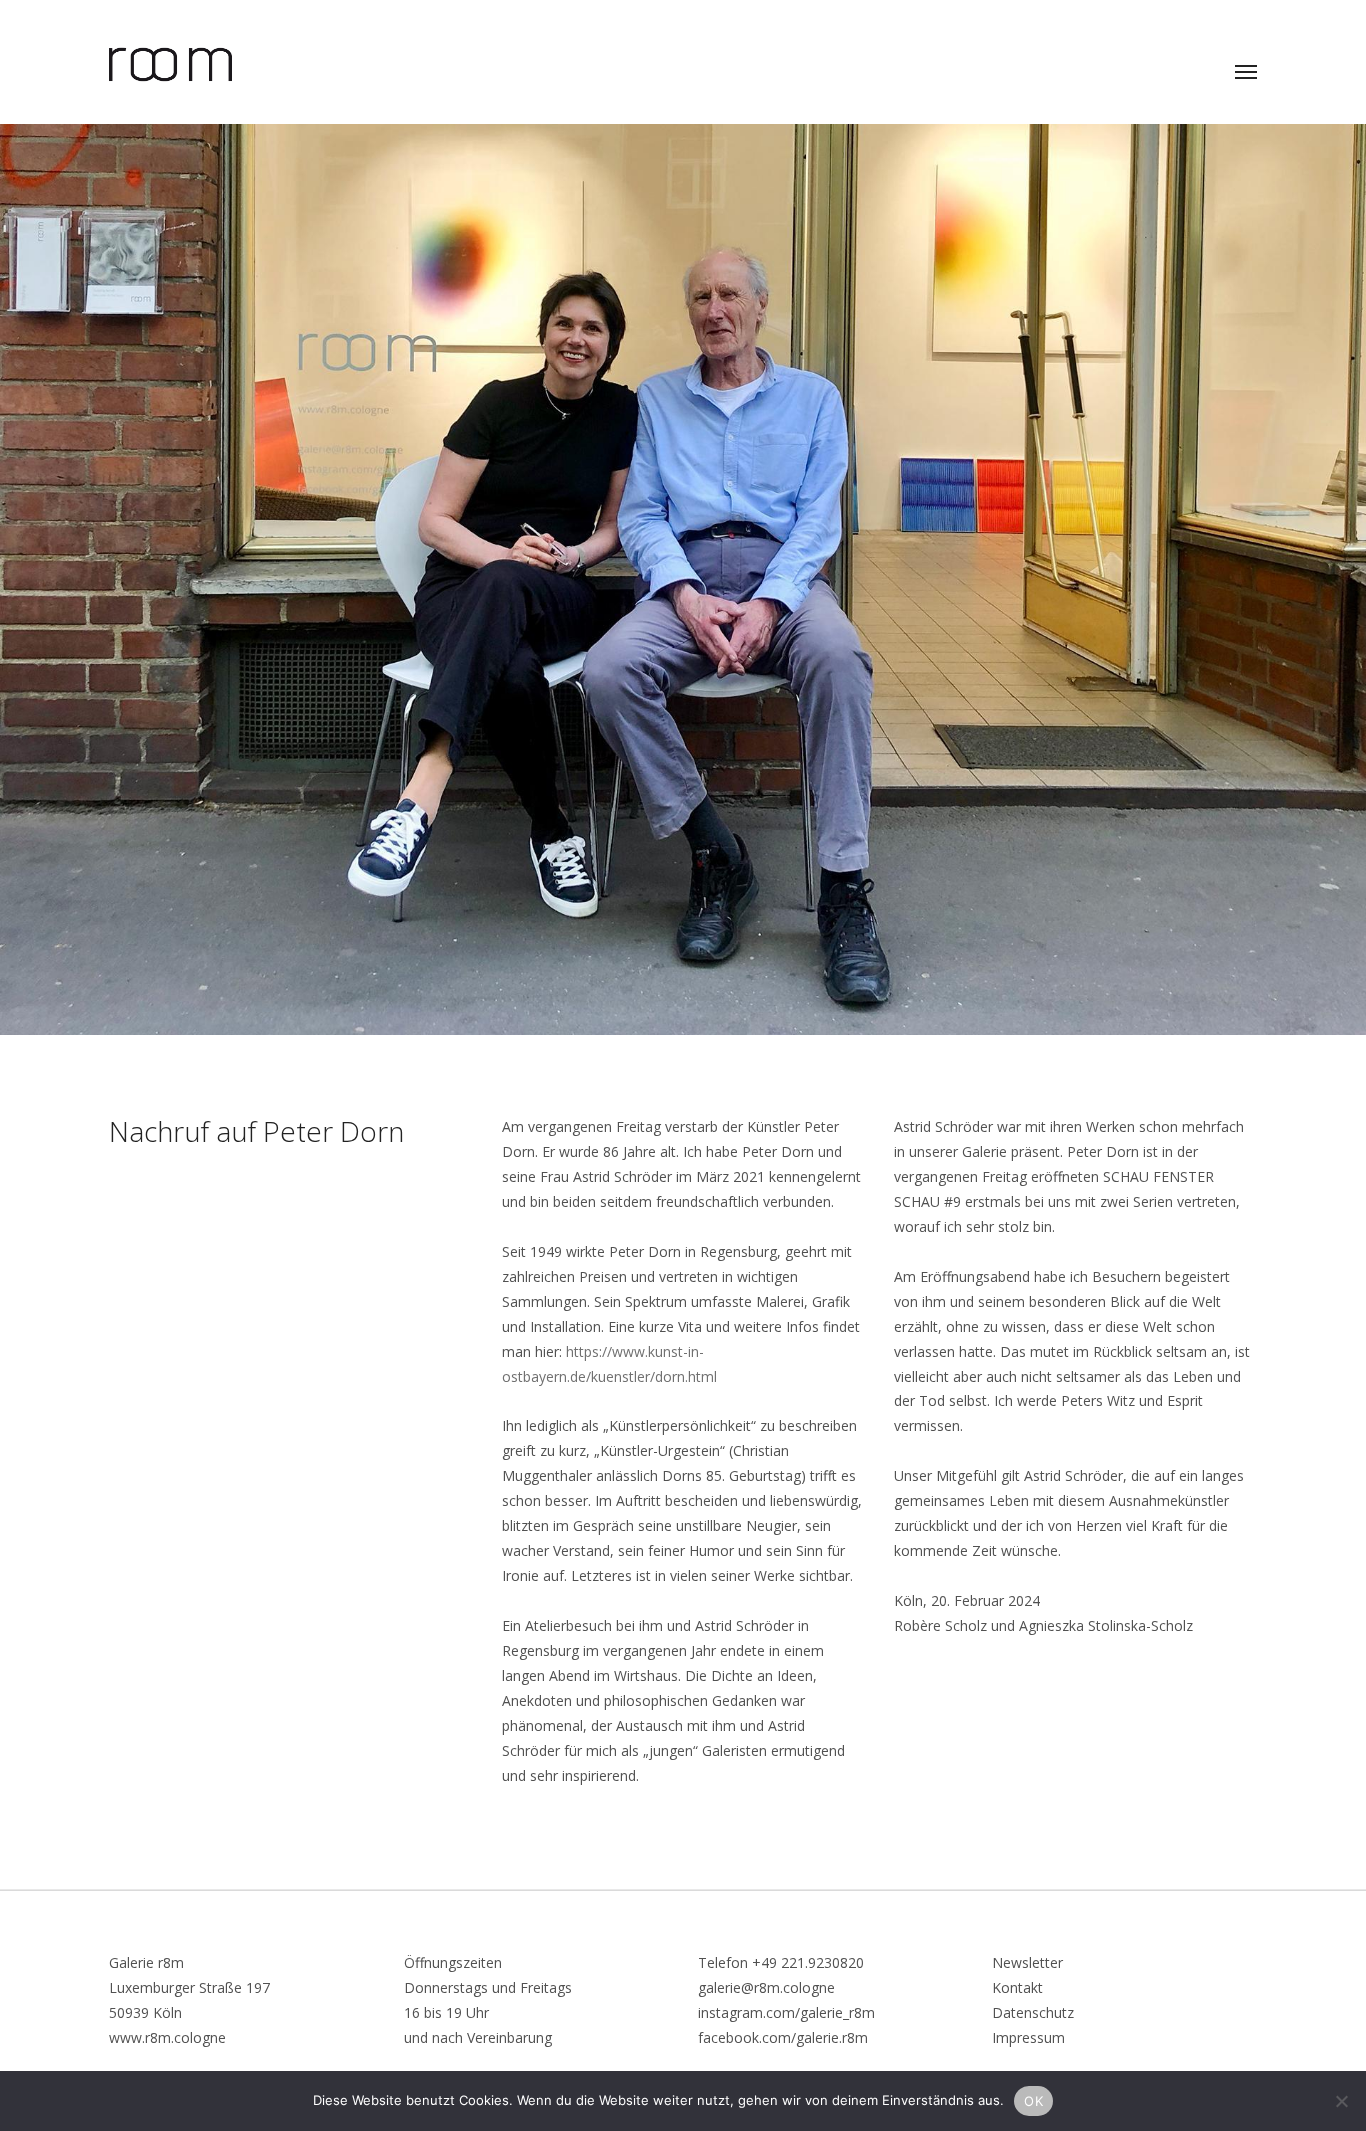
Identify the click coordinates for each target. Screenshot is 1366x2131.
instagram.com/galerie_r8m (786, 2012)
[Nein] (1341, 2101)
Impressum (1028, 2037)
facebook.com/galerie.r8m (783, 2037)
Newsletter (1027, 1962)
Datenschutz (1033, 2012)
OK (1033, 2101)
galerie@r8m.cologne (766, 1987)
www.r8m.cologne (167, 2037)
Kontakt (1017, 1987)
